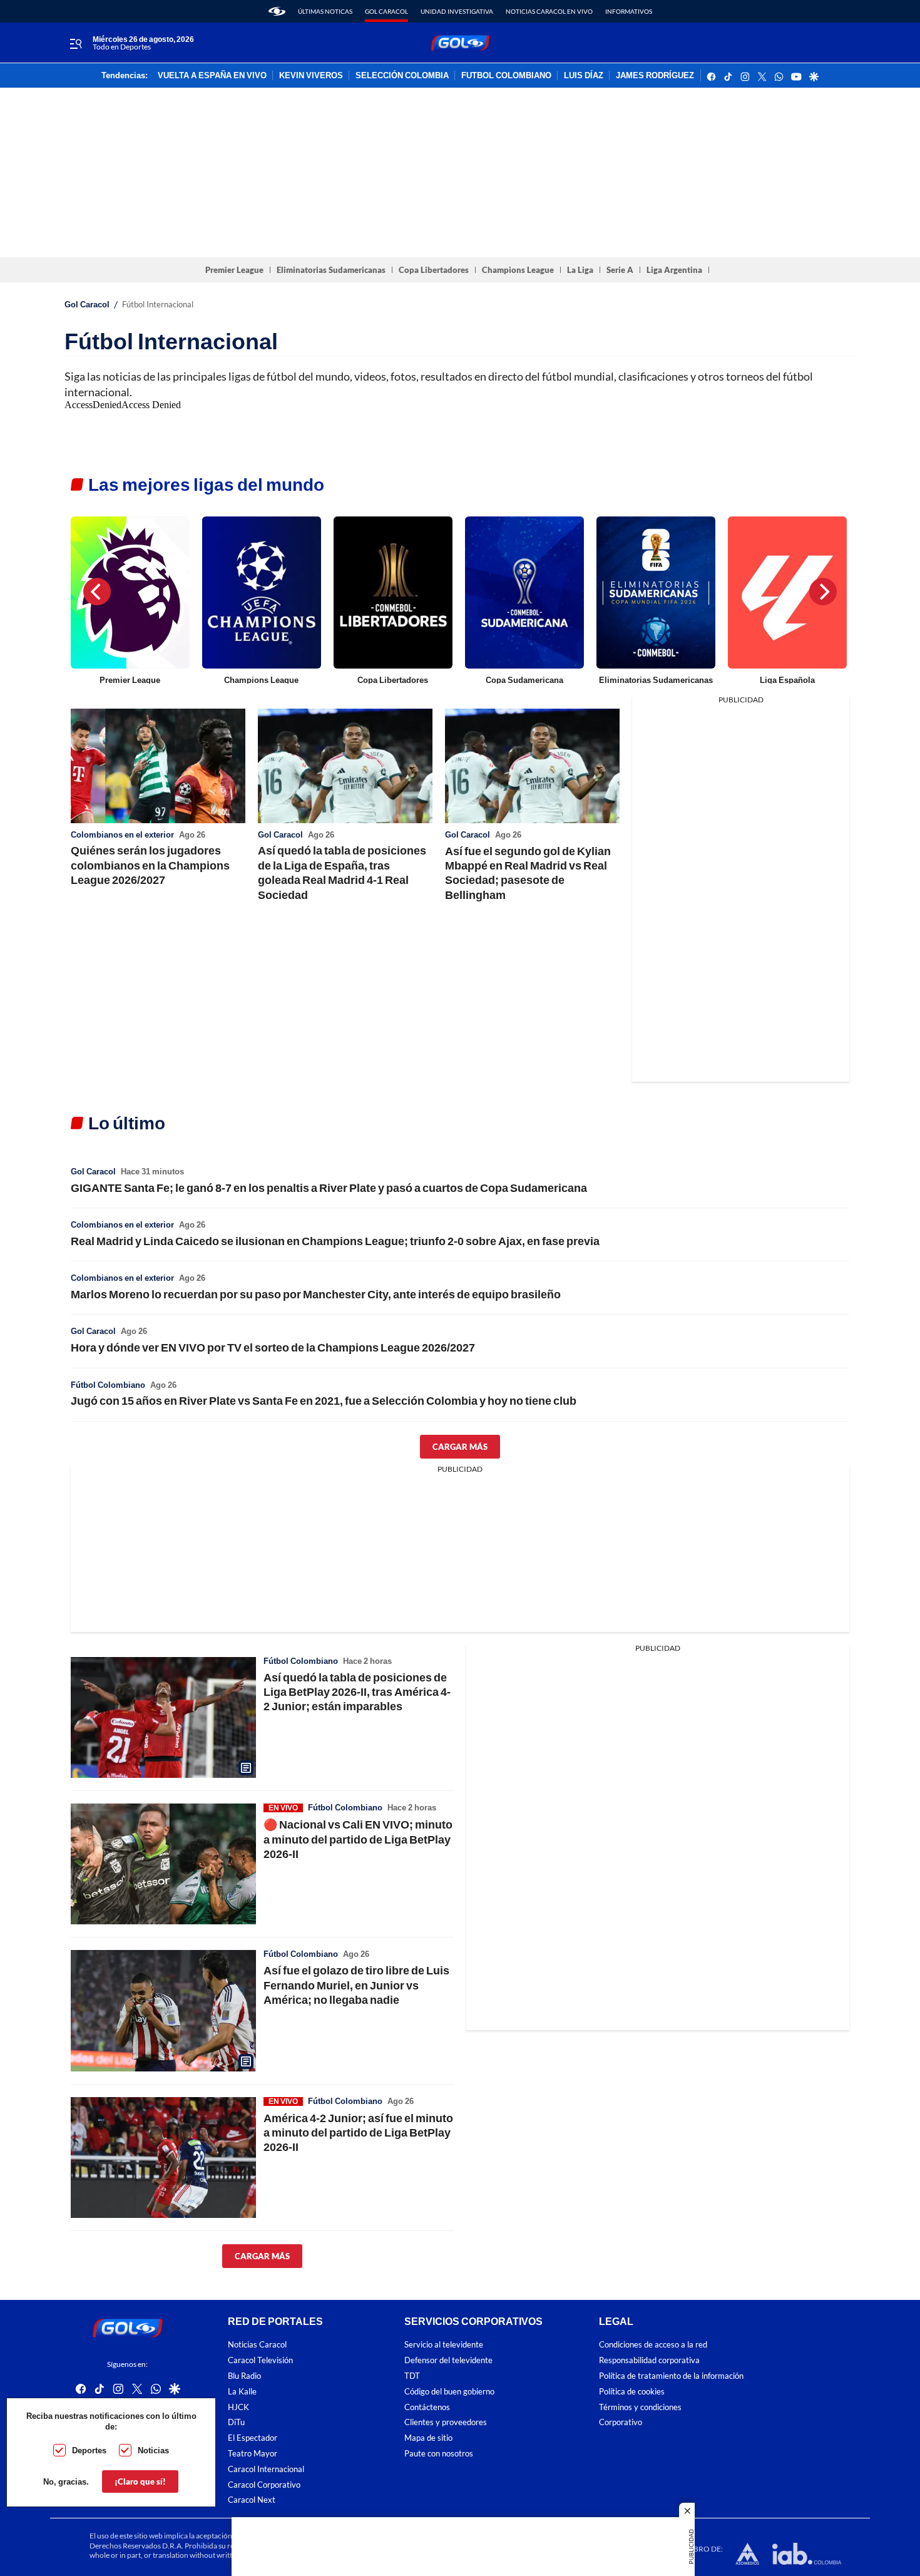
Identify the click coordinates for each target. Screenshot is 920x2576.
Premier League (234, 270)
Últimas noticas (325, 11)
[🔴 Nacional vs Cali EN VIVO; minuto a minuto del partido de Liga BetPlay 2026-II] (163, 1864)
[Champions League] (262, 593)
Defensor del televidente (448, 2360)
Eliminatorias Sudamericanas (331, 270)
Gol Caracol (386, 11)
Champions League (518, 270)
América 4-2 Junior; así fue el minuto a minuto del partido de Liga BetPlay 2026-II (358, 2132)
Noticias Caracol (257, 2345)
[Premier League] (130, 593)
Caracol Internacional (266, 2469)
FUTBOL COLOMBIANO (506, 76)
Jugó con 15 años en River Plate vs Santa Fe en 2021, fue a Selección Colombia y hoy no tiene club (324, 1400)
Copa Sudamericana (524, 680)
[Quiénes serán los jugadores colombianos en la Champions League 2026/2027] (158, 766)
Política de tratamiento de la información (671, 2376)
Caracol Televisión (260, 2360)
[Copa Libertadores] (393, 593)
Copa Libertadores (434, 270)
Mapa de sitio (428, 2438)
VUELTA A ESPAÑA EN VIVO (212, 76)
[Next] (823, 592)
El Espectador (253, 2438)
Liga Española (787, 680)
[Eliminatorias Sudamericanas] (656, 593)
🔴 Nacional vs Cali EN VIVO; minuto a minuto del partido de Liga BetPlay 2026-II (358, 1839)
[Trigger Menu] (75, 43)
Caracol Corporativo (264, 2485)
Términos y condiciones (640, 2407)
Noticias (153, 2450)
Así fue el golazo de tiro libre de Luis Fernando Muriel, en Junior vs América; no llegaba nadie (356, 1985)
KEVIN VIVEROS (311, 76)
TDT (412, 2376)
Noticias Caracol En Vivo (549, 11)
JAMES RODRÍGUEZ (655, 76)
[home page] (277, 11)
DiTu (236, 2422)
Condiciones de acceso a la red (653, 2345)
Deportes (89, 2450)
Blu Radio (244, 2376)
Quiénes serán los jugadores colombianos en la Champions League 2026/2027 (150, 865)
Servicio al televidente (444, 2345)
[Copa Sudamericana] (524, 593)
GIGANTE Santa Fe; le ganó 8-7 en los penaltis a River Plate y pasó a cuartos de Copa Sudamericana (329, 1188)
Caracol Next (252, 2500)
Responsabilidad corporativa (649, 2360)
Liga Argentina (674, 270)
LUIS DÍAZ (584, 76)
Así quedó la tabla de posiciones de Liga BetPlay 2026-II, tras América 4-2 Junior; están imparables (357, 1692)
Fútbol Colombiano (108, 1385)
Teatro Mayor (253, 2454)
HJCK (238, 2407)
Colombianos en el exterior (122, 834)
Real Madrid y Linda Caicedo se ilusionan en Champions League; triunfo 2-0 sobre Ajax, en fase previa (335, 1241)
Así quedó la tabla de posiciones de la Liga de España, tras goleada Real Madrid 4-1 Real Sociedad (342, 872)
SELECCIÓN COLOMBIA (402, 76)
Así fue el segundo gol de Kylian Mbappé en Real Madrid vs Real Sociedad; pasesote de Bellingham (528, 873)
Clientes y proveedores (446, 2422)
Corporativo (621, 2422)
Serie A (620, 270)
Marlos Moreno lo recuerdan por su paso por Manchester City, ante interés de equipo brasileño (316, 1294)
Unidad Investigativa (457, 11)
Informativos (629, 11)
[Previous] (97, 592)
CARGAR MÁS (460, 1447)
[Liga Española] (787, 593)
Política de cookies (632, 2392)
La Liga (580, 270)
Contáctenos (427, 2407)
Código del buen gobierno (449, 2392)
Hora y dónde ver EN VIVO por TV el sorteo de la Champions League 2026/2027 (273, 1347)
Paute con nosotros (439, 2454)
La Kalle (242, 2392)
